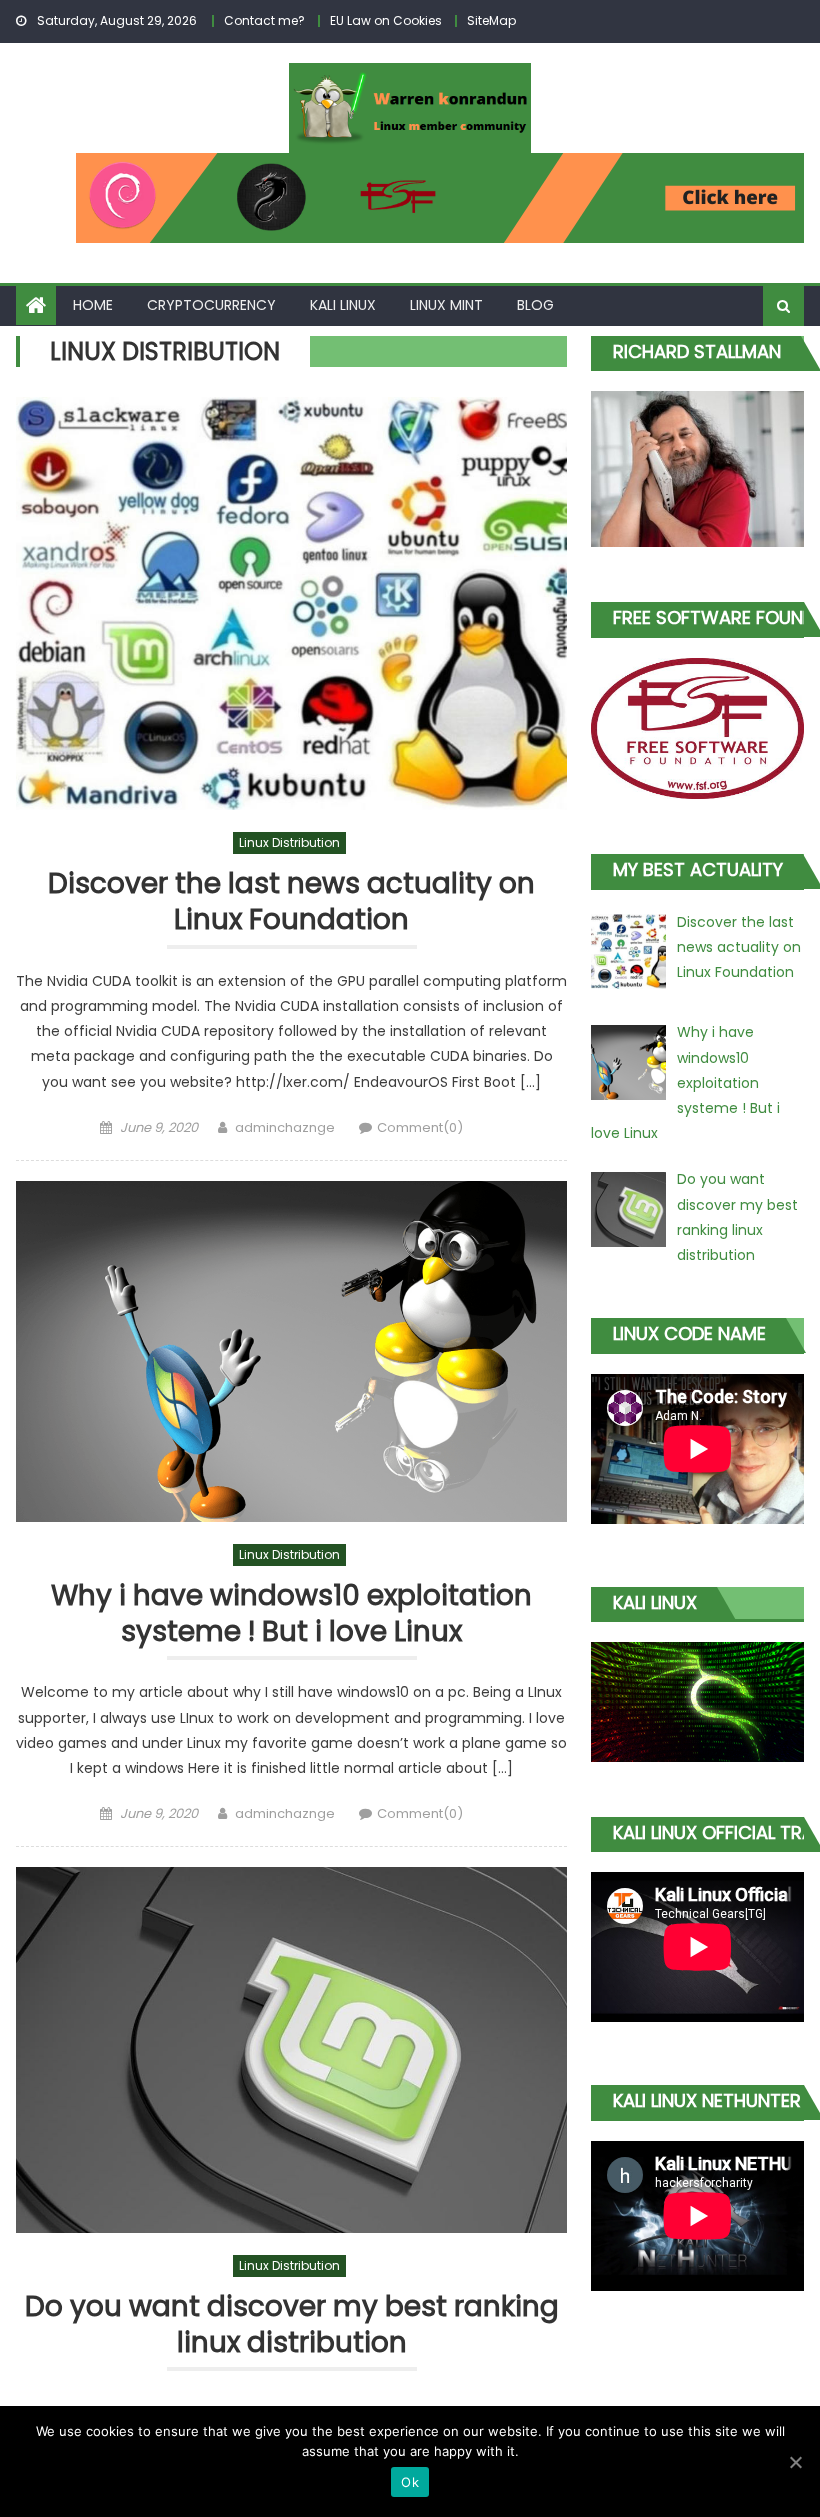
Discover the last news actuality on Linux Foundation (291, 902)
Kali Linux (343, 305)
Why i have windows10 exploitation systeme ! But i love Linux (291, 1614)
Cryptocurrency (211, 305)
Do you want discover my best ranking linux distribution (292, 2325)
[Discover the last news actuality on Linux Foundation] (291, 604)
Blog (535, 305)
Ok (410, 2482)
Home (93, 305)
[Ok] (795, 2462)
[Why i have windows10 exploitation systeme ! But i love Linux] (291, 1351)
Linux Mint (446, 305)
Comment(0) (420, 1127)
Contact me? (264, 20)
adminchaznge (285, 1127)
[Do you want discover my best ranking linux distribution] (291, 2050)
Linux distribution (289, 842)
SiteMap (491, 20)
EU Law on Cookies (386, 20)
